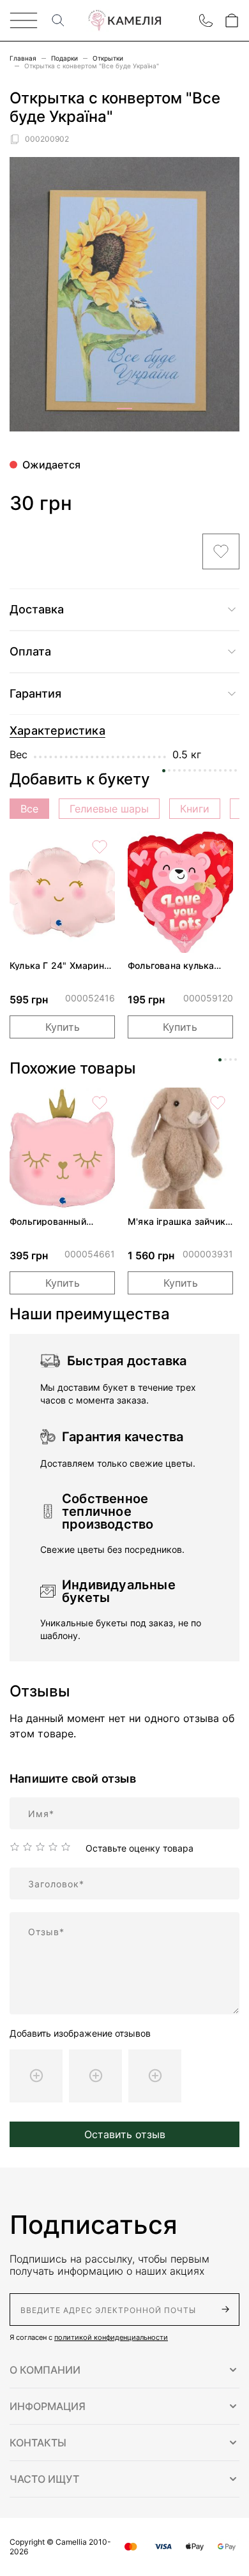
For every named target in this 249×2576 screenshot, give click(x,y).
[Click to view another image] (124, 408)
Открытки (108, 58)
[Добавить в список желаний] (221, 551)
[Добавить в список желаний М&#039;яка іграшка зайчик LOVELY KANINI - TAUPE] (218, 1103)
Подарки (64, 58)
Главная (23, 58)
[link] (62, 892)
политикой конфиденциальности (111, 2337)
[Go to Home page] (124, 21)
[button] (124, 2370)
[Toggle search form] (58, 20)
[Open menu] (24, 20)
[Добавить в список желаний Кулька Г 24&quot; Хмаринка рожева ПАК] (100, 847)
